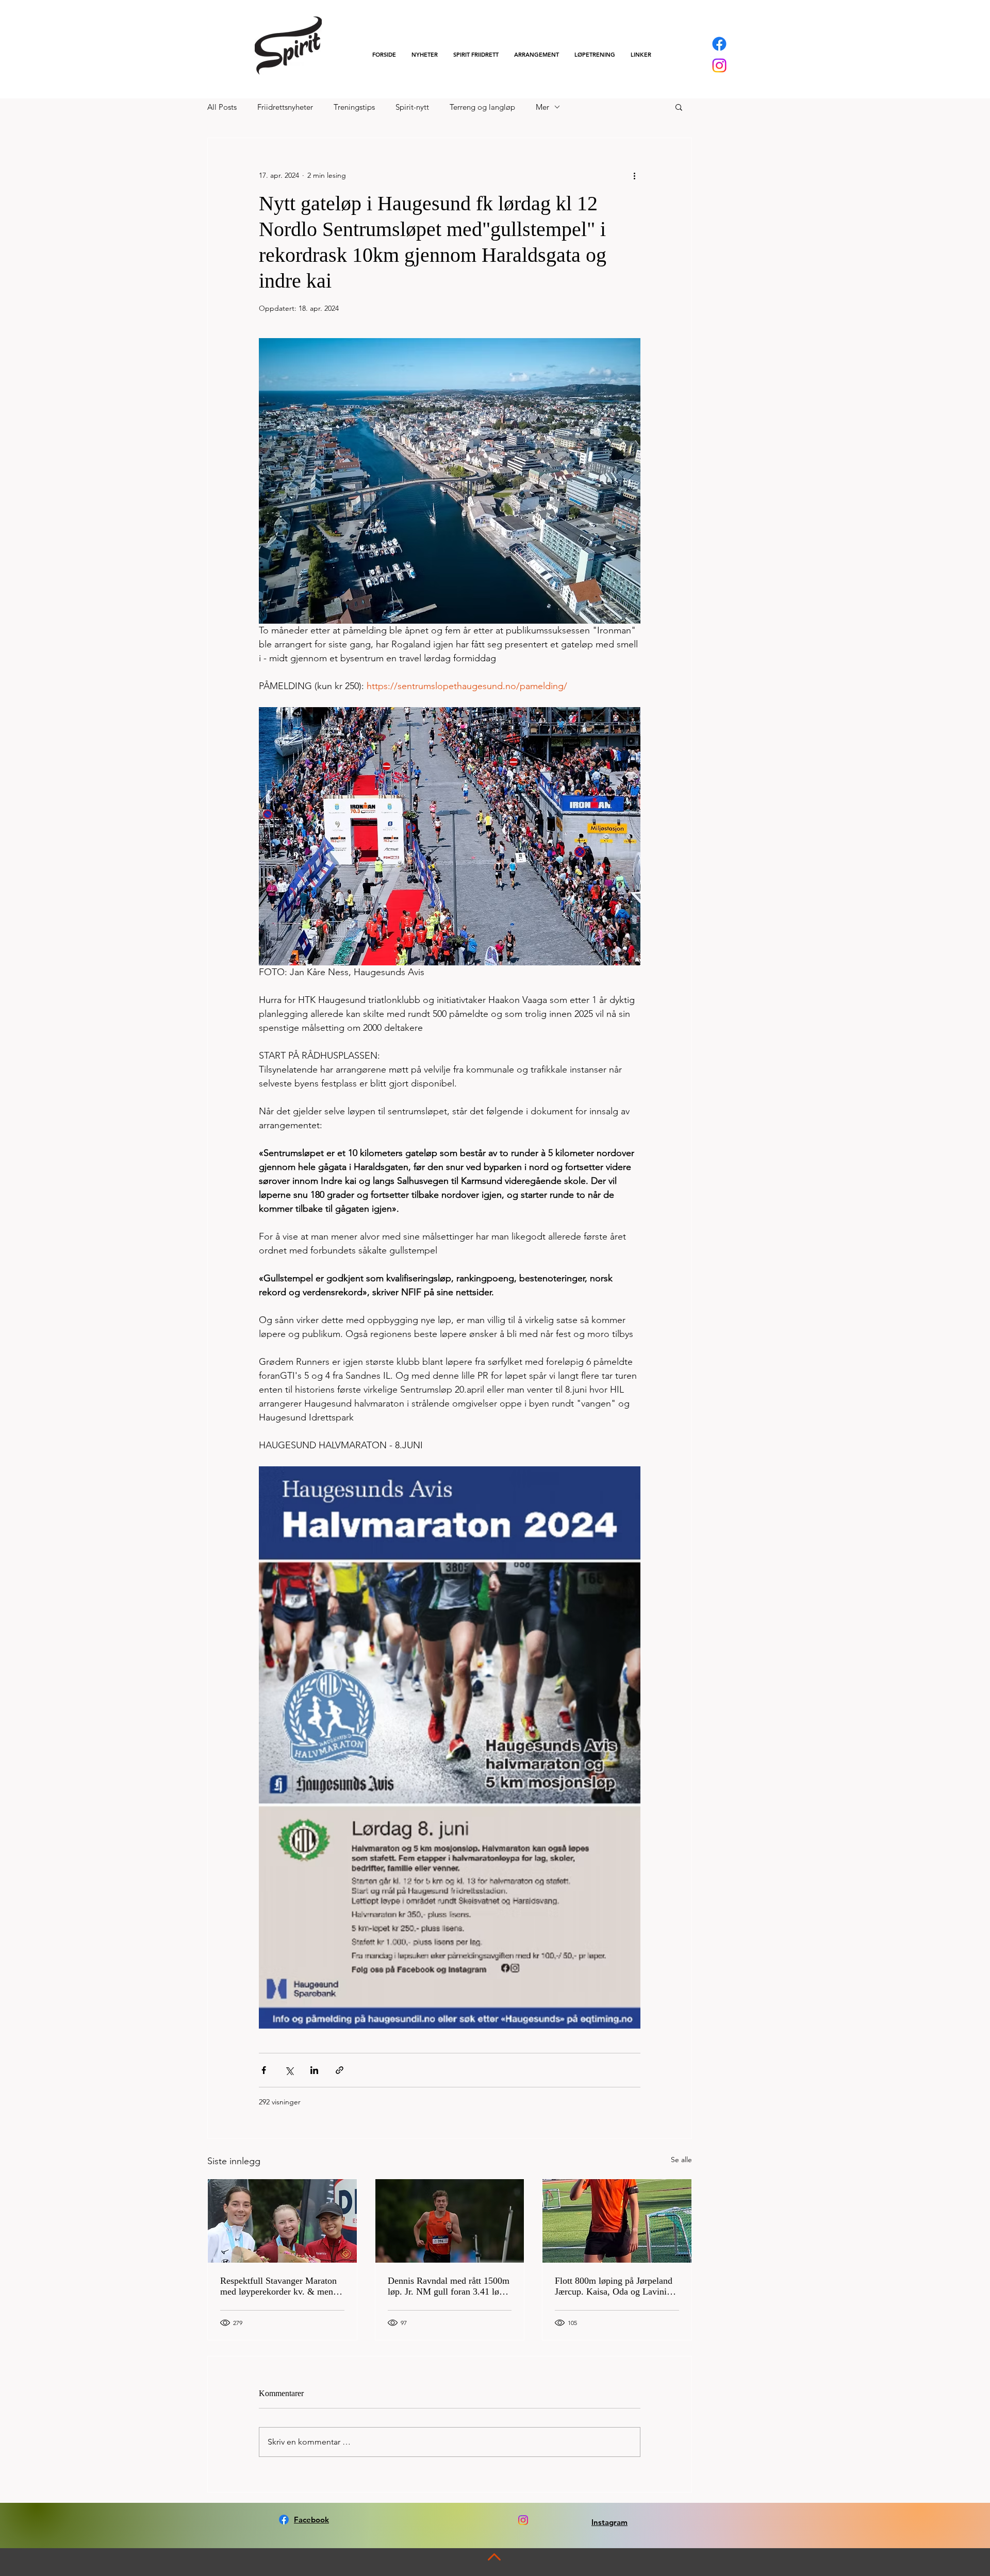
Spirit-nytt (412, 107)
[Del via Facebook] (264, 2070)
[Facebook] (719, 44)
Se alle (681, 2160)
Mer (542, 107)
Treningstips (354, 107)
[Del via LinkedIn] (314, 2070)
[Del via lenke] (340, 2070)
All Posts (222, 107)
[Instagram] (719, 65)
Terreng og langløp (482, 107)
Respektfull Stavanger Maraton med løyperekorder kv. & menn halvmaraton (279, 2286)
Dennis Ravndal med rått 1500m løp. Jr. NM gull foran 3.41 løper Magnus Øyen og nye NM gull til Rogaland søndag (449, 2286)
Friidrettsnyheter (285, 107)
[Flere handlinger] (634, 175)
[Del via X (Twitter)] (289, 2070)
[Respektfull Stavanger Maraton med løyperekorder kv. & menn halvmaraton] (282, 2221)
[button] (476, 55)
